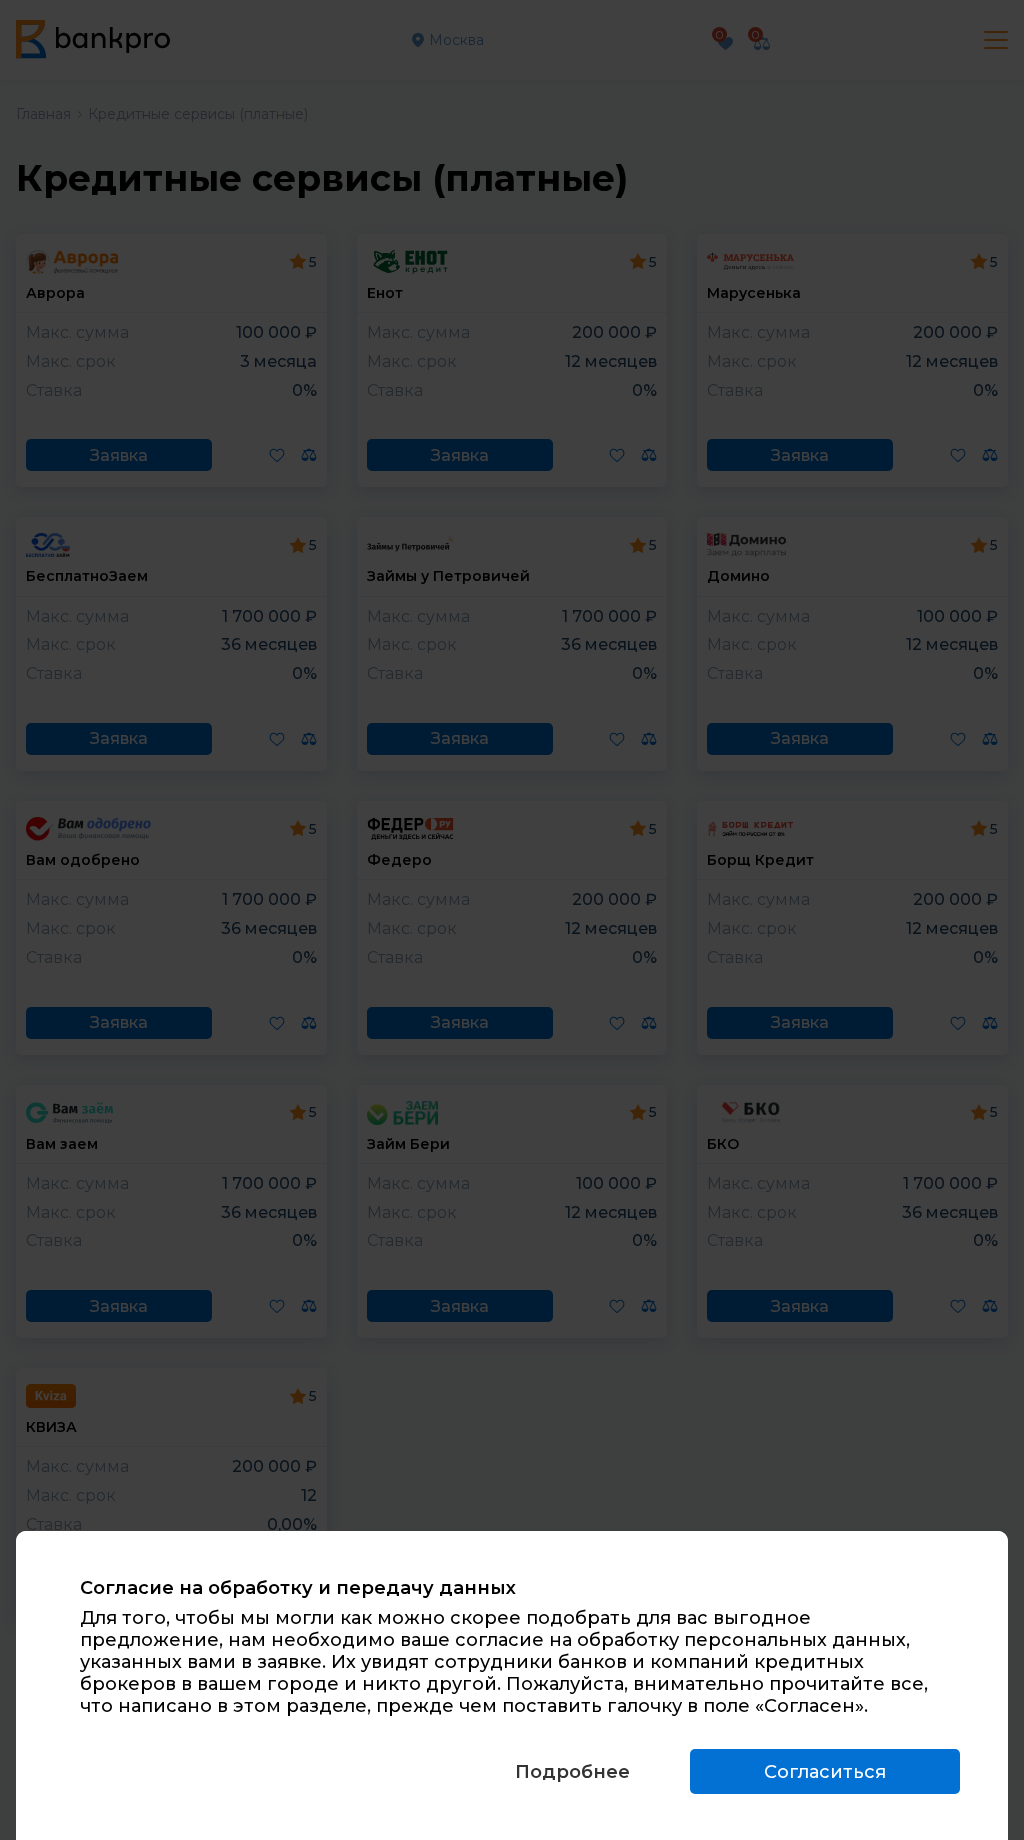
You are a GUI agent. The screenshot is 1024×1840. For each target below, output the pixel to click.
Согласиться (825, 1772)
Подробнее (572, 1772)
